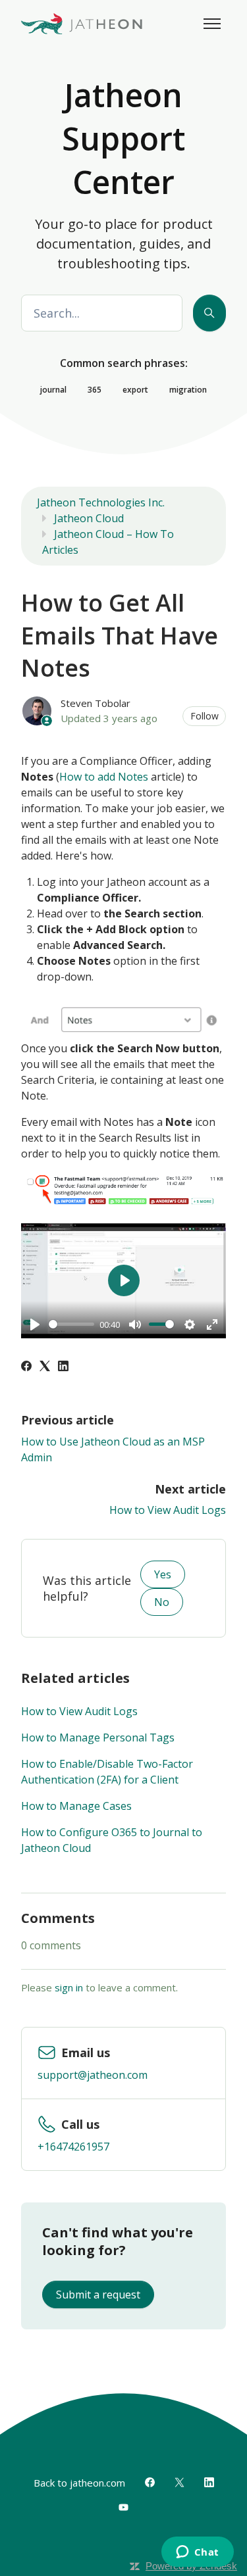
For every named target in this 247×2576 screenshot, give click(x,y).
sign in (69, 1987)
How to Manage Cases (76, 1806)
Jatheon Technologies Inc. (101, 502)
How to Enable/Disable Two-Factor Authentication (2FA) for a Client (107, 1772)
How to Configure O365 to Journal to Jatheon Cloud (112, 1840)
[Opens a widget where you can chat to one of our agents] (197, 2553)
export (135, 390)
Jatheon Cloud (89, 518)
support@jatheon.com (93, 2075)
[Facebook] (26, 1367)
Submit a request (98, 2295)
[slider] (71, 1324)
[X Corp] (45, 1367)
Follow (205, 716)
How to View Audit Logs (168, 1510)
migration (188, 390)
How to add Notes (104, 777)
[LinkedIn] (63, 1367)
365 (95, 390)
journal (53, 390)
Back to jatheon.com (79, 2483)
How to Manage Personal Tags (98, 1738)
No (162, 1602)
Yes (163, 1574)
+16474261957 (73, 2147)
